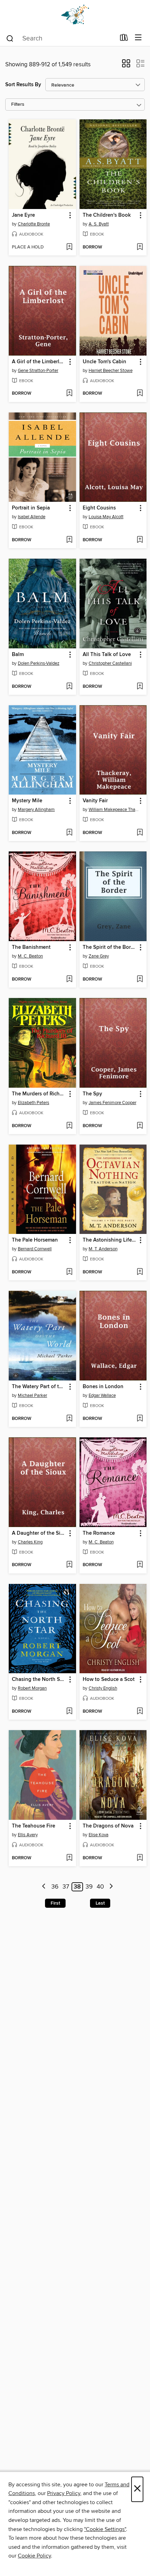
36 (55, 1887)
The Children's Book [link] (107, 215)
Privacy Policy (64, 2493)
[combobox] (61, 38)
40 (100, 1887)
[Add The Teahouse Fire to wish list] (69, 1858)
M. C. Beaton (30, 956)
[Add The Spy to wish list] (140, 1126)
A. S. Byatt (99, 224)
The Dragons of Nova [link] (108, 1826)
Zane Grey (99, 956)
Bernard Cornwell (35, 1249)
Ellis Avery (28, 1835)
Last (100, 1903)
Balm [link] (18, 655)
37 (66, 1887)
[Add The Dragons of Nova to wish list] (140, 1858)
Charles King (30, 1542)
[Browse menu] (138, 38)
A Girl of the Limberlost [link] (39, 362)
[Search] (10, 38)
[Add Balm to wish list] (69, 687)
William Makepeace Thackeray (114, 810)
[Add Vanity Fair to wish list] (140, 833)
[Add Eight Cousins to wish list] (140, 540)
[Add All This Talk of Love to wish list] (140, 687)
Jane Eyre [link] (23, 215)
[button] (126, 66)
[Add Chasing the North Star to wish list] (69, 1712)
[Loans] (124, 39)
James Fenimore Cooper (112, 1103)
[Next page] (111, 1887)
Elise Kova (99, 1835)
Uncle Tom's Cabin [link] (104, 362)
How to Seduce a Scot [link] (109, 1680)
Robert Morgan (32, 1688)
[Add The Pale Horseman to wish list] (69, 1272)
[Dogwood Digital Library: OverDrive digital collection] (75, 15)
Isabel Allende (32, 517)
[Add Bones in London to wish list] (140, 1419)
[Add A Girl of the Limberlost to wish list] (69, 394)
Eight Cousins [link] (99, 508)
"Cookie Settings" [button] (105, 2529)
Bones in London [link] (103, 1387)
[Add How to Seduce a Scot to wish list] (140, 1712)
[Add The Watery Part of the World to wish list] (69, 1419)
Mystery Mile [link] (27, 801)
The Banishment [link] (31, 947)
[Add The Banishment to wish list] (69, 980)
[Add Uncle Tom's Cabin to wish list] (140, 394)
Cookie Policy (34, 2556)
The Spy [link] (92, 1094)
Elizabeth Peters (33, 1103)
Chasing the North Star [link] (39, 1680)
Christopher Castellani (110, 663)
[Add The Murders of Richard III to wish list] (69, 1126)
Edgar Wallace (102, 1395)
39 (89, 1887)
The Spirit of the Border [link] (110, 947)
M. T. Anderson (103, 1249)
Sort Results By (23, 85)
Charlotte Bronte (34, 224)
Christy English (103, 1688)
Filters (18, 105)
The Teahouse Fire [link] (33, 1826)
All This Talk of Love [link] (107, 655)
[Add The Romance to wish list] (140, 1565)
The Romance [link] (99, 1533)
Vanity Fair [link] (95, 801)
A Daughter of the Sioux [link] (39, 1533)
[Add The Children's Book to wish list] (140, 247)
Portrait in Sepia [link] (31, 508)
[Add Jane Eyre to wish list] (69, 247)
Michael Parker (32, 1395)
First (55, 1903)
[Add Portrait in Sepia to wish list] (69, 540)
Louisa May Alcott (106, 517)
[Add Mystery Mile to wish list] (69, 833)
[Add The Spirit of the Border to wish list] (140, 980)
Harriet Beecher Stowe (111, 371)
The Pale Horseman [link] (35, 1240)
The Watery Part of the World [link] (39, 1387)
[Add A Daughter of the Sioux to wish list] (69, 1565)
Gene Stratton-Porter (38, 371)
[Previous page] (44, 1887)
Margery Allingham (36, 810)
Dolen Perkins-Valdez (39, 663)
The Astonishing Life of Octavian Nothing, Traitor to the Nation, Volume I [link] (110, 1240)
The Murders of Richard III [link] (39, 1094)
